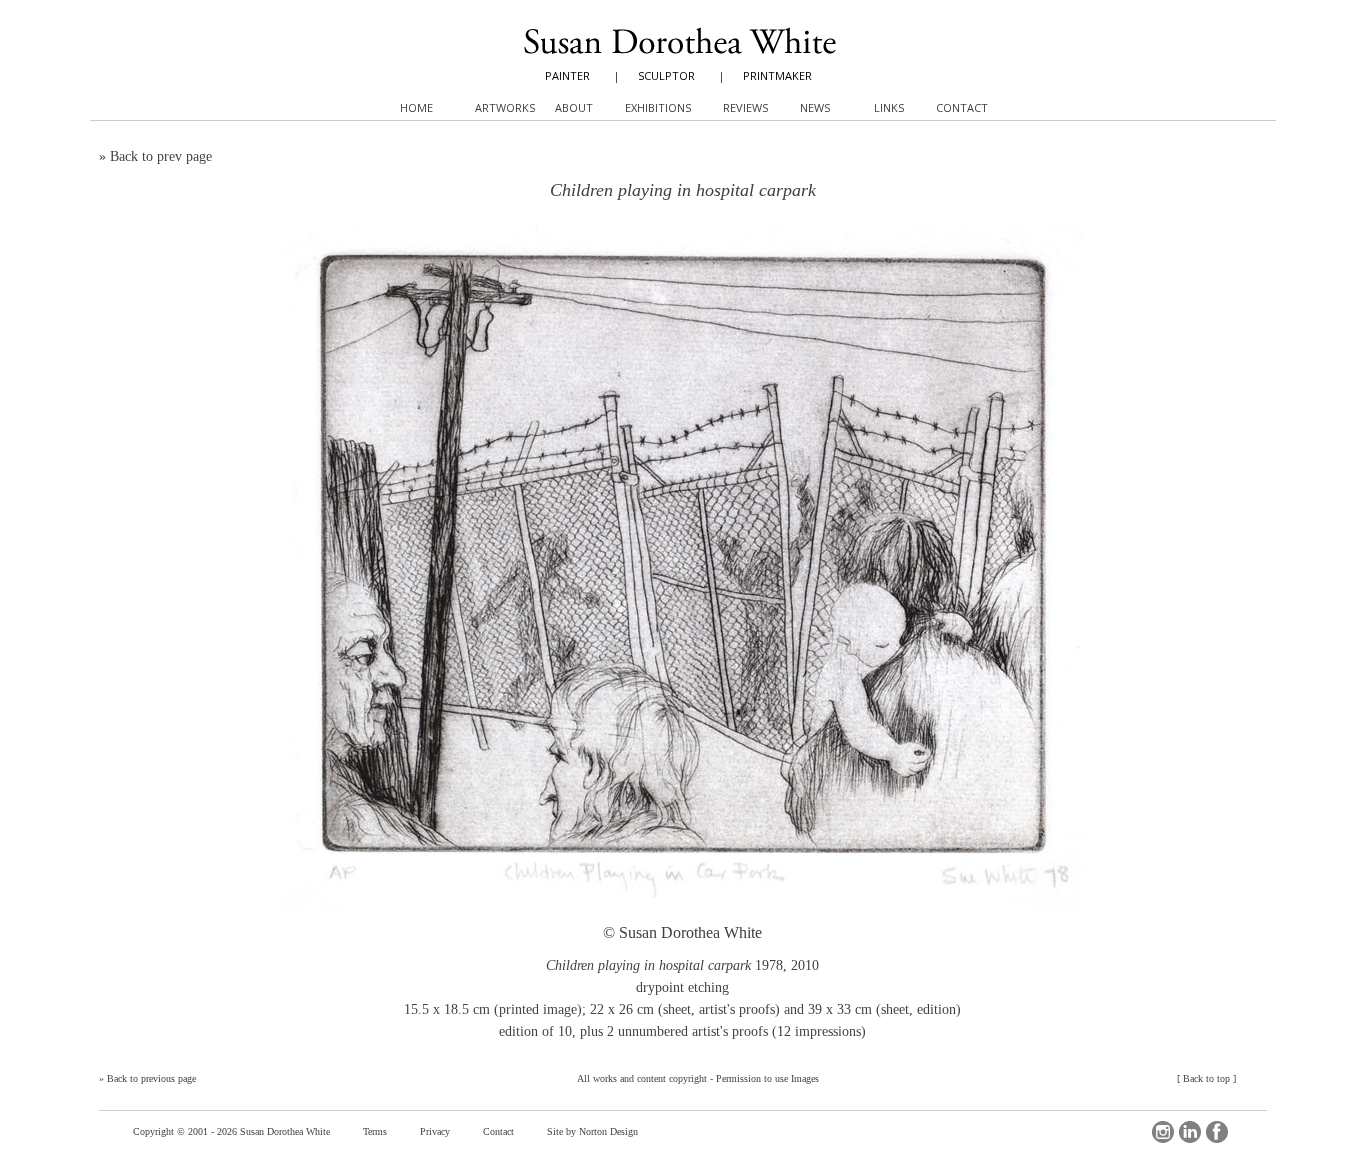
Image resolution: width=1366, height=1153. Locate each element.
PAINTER (567, 75)
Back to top (1206, 1078)
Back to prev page (161, 156)
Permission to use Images (767, 1078)
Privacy (435, 1131)
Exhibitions (658, 107)
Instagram (1163, 1132)
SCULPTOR (666, 75)
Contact (498, 1131)
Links (889, 107)
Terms (375, 1131)
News (815, 107)
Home (416, 107)
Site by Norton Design (592, 1131)
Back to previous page (151, 1078)
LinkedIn (1190, 1132)
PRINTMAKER (777, 75)
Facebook (1217, 1132)
